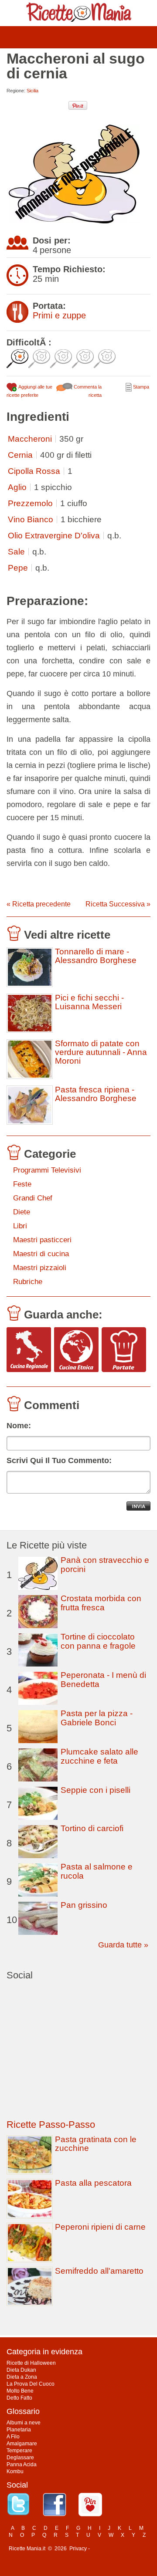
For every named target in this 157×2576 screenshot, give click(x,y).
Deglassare (20, 2458)
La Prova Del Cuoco (31, 2384)
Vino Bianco (31, 519)
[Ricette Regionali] (29, 1350)
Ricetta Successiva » (118, 904)
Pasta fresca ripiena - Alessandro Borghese (96, 1094)
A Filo (13, 2437)
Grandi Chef (33, 1198)
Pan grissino (84, 1905)
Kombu (15, 2471)
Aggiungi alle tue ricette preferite (29, 391)
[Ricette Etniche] (76, 1350)
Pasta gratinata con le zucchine (96, 2144)
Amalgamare (22, 2444)
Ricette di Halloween (31, 2363)
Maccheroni (30, 439)
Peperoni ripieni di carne (100, 2227)
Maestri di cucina (41, 1254)
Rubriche (28, 1282)
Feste (22, 1184)
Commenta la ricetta (87, 391)
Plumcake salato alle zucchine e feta (99, 1756)
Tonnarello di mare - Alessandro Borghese (96, 956)
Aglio (17, 487)
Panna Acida (22, 2464)
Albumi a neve (24, 2423)
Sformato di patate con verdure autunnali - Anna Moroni (101, 1052)
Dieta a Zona (22, 2377)
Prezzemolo (30, 503)
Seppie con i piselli (96, 1790)
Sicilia (32, 91)
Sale (16, 552)
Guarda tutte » (123, 1945)
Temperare (19, 2451)
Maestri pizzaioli (40, 1268)
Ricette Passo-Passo (51, 2125)
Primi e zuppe (59, 315)
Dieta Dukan (21, 2370)
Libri (20, 1226)
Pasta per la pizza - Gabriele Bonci (97, 1718)
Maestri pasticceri (42, 1240)
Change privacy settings (120, 2549)
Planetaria (19, 2430)
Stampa (140, 387)
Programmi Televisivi (47, 1170)
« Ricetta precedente (39, 904)
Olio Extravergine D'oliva (54, 536)
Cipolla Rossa (34, 471)
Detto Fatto (19, 2398)
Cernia (20, 455)
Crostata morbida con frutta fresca (101, 1603)
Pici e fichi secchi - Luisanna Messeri (89, 1002)
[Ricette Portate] (124, 1350)
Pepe (18, 568)
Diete (22, 1212)
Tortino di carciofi (92, 1828)
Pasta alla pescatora (93, 2183)
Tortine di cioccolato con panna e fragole (98, 1641)
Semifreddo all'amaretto (99, 2271)
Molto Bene (20, 2391)
